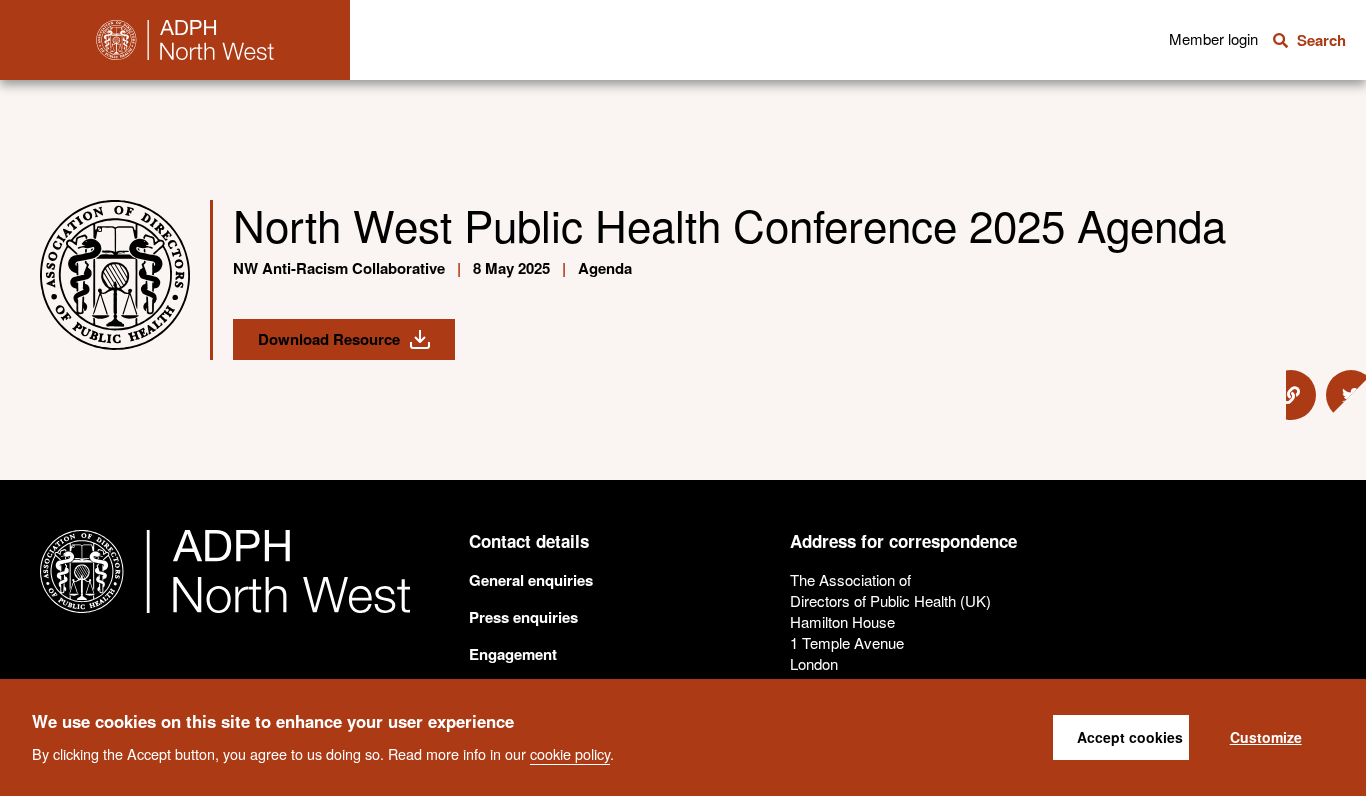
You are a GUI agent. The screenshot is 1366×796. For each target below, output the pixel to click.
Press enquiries (523, 617)
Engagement (513, 654)
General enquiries (531, 580)
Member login (1213, 38)
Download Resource (329, 339)
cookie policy (570, 752)
